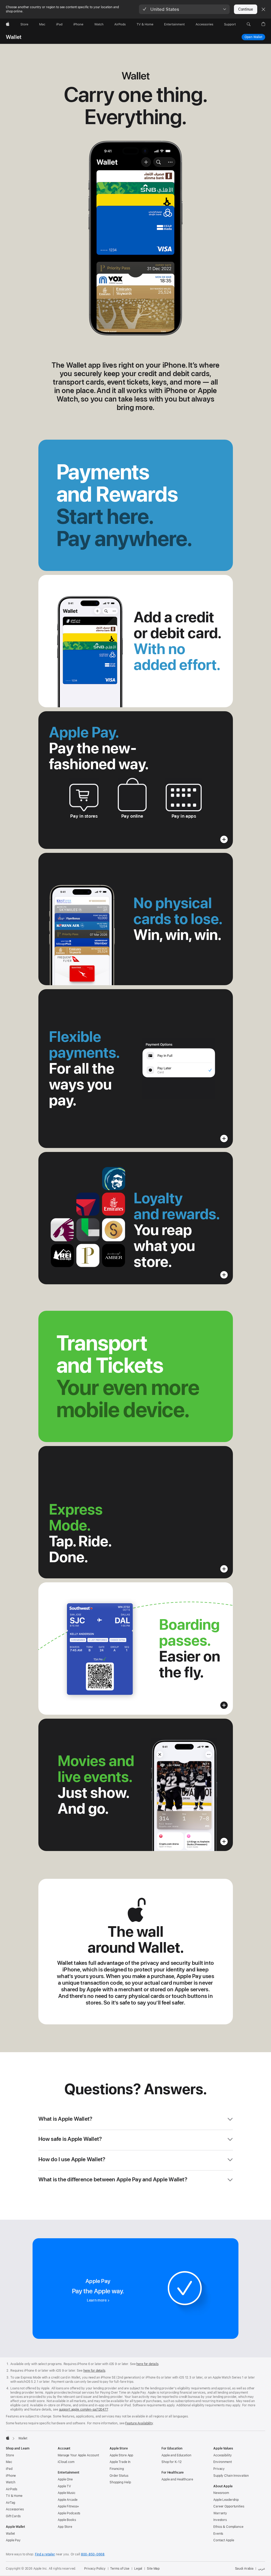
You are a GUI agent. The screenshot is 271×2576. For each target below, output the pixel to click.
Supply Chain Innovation (231, 2476)
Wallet (14, 37)
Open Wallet (255, 37)
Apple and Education (176, 2455)
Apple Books (67, 2520)
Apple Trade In (120, 2462)
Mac (9, 2462)
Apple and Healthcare (177, 2479)
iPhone (11, 2476)
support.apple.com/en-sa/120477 (83, 2410)
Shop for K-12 (171, 2462)
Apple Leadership (226, 2500)
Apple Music (67, 2493)
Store (10, 2455)
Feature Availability (139, 2423)
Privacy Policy (95, 2569)
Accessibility (222, 2455)
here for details (147, 2364)
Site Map (153, 2569)
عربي (262, 2569)
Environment (223, 2462)
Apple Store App (121, 2455)
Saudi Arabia (244, 2569)
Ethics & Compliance (228, 2527)
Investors (220, 2520)
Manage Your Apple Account (78, 2455)
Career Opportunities (229, 2506)
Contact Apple (224, 2540)
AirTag (10, 2503)
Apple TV (64, 2486)
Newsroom (221, 2493)
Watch (10, 2482)
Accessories (15, 2509)
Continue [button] (246, 9)
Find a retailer (45, 2554)
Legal (138, 2569)
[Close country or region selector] (263, 9)
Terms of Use (120, 2569)
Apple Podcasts (69, 2513)
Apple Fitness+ (68, 2506)
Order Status (119, 2476)
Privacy (219, 2469)
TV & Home (14, 2496)
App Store (65, 2527)
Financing (117, 2469)
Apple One (65, 2479)
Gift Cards (13, 2516)
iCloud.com (66, 2462)
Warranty (220, 2513)
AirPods (12, 2489)
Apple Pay (13, 2540)
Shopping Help (120, 2482)
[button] (184, 9)
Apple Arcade (68, 2500)
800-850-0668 (93, 2554)
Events (218, 2534)
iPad (9, 2469)
